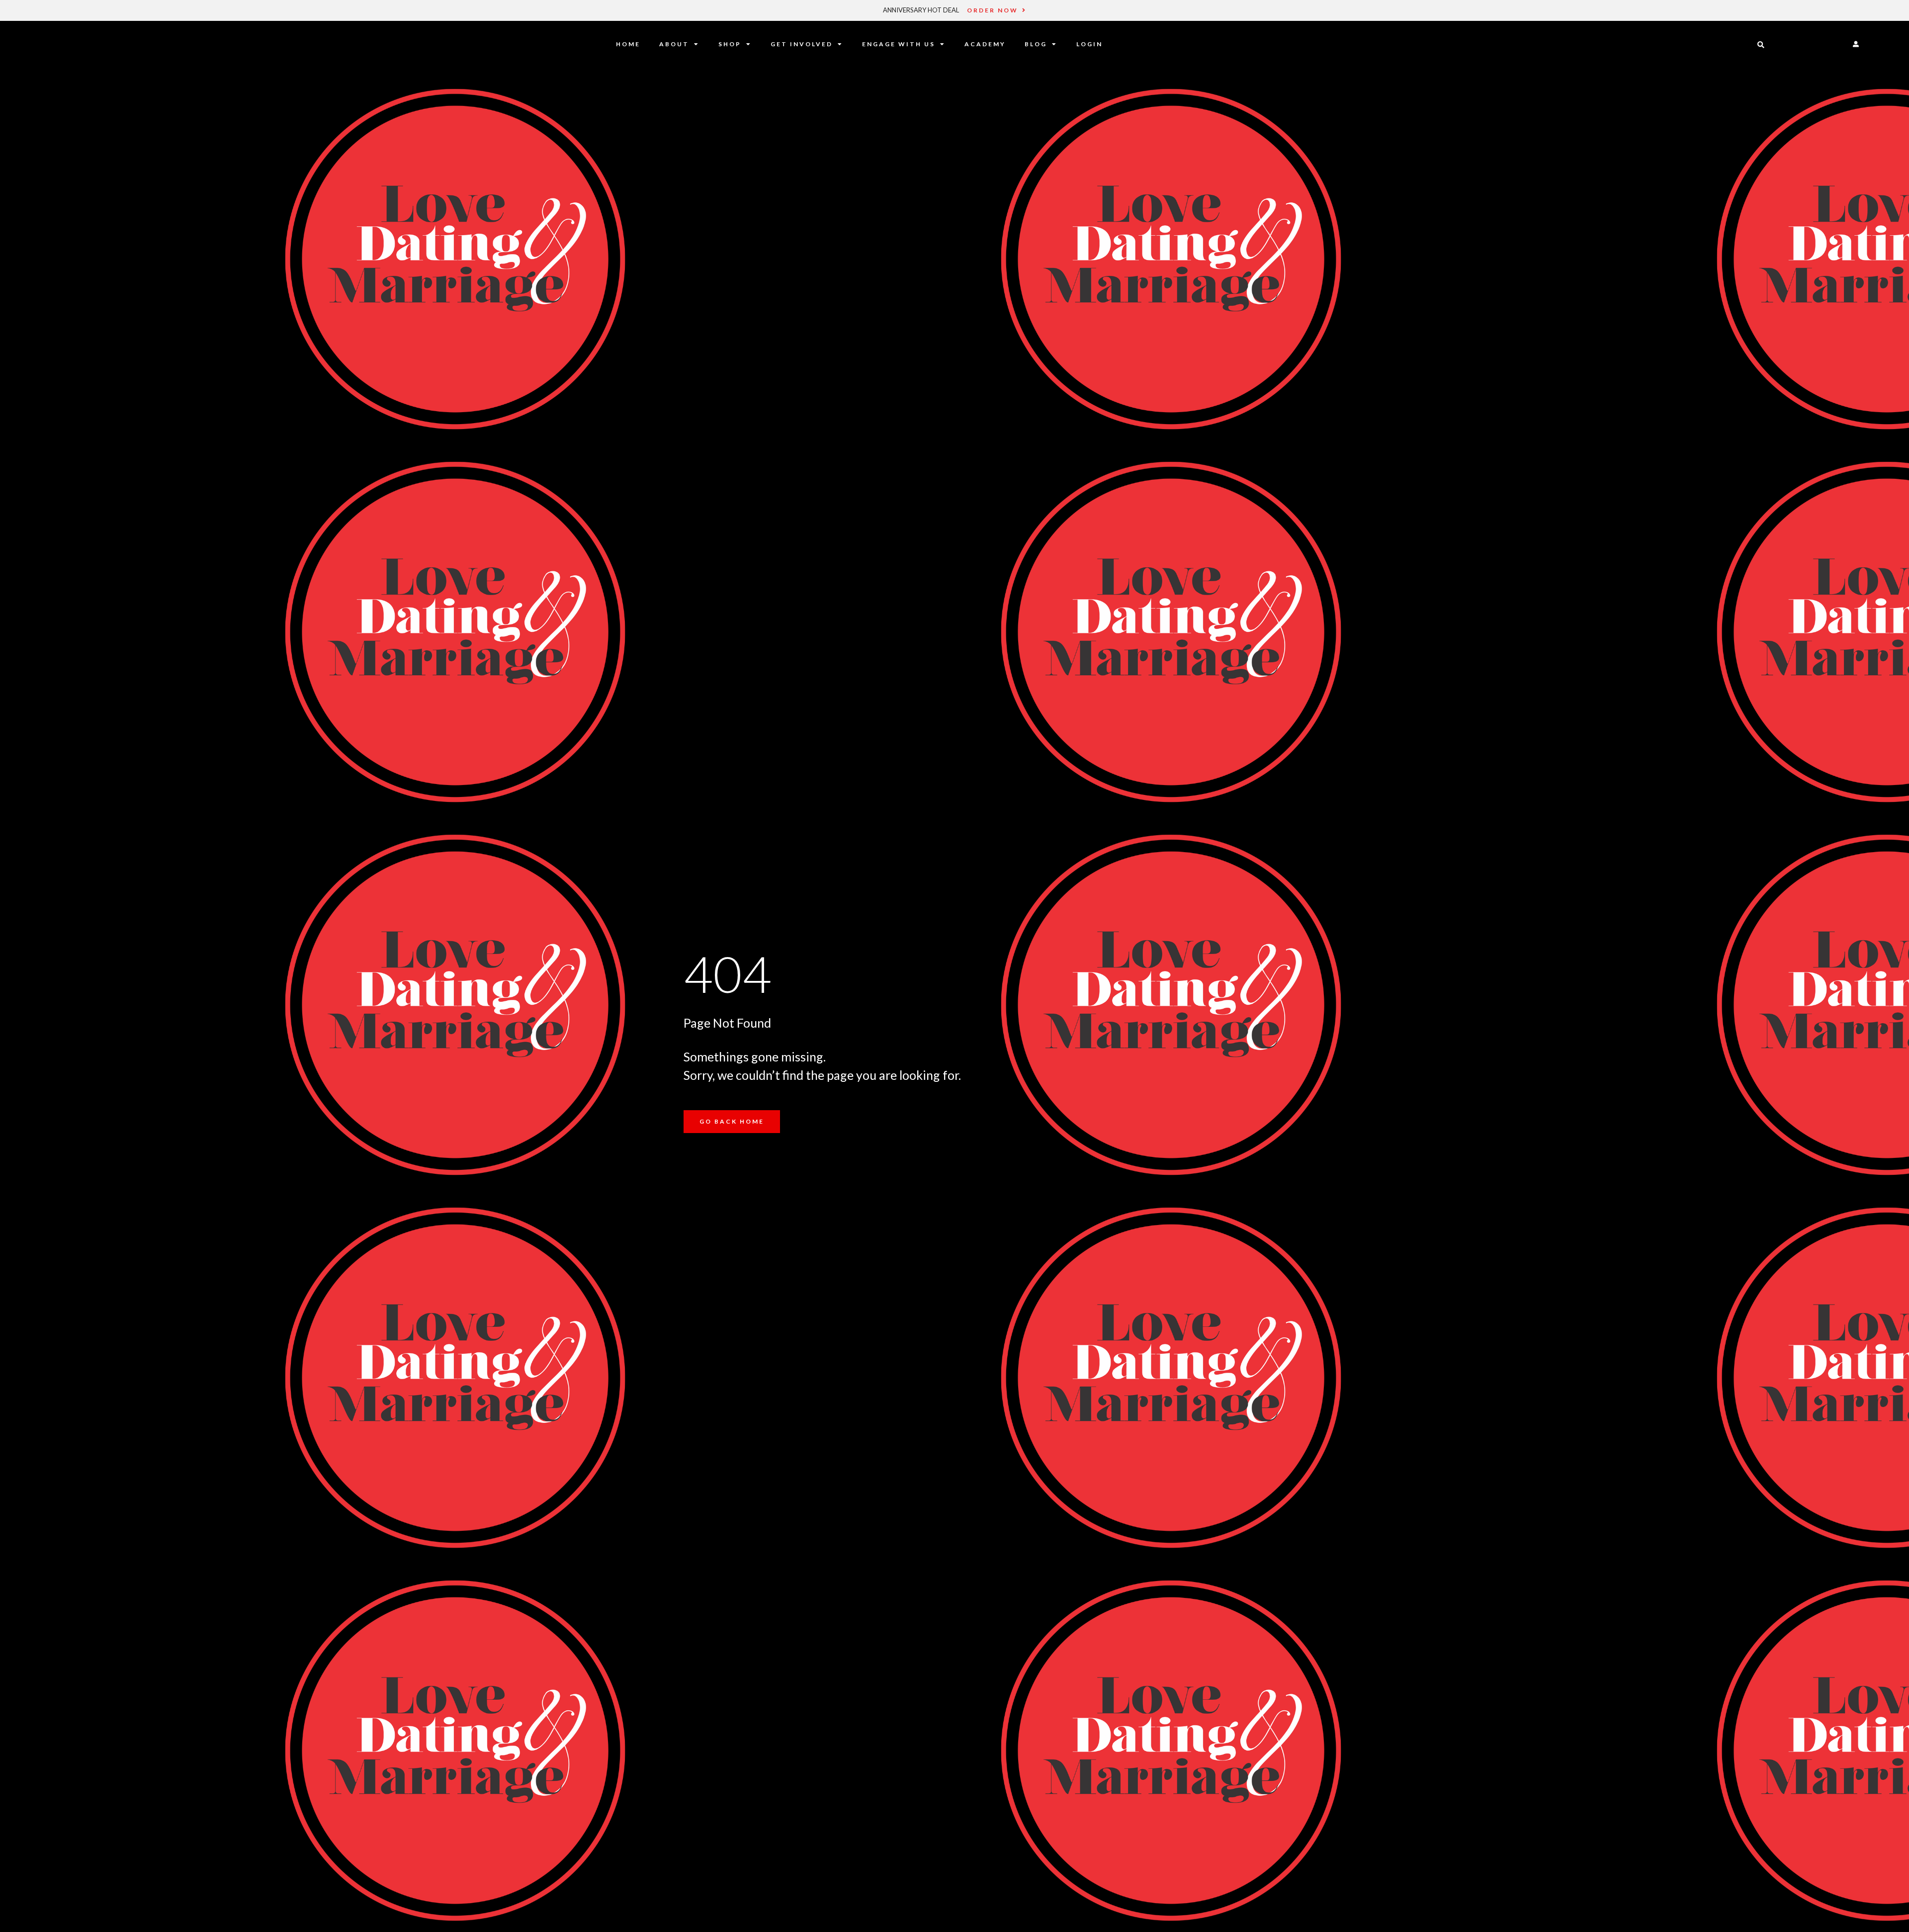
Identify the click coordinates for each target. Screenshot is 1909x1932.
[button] (1761, 45)
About (674, 44)
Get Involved (802, 44)
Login (1089, 44)
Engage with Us (899, 44)
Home (628, 44)
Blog (1036, 44)
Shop (730, 44)
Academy (985, 44)
